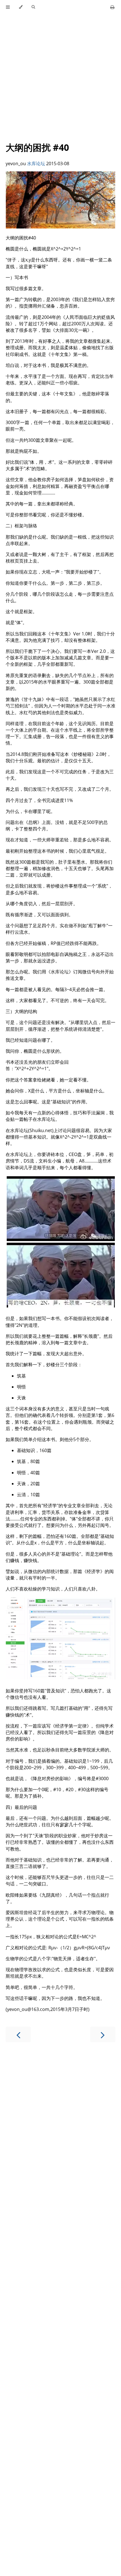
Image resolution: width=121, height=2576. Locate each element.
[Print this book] (112, 7)
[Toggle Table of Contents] (8, 7)
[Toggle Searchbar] (33, 7)
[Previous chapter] (18, 2034)
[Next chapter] (103, 2034)
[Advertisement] (60, 75)
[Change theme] (21, 7)
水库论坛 (36, 163)
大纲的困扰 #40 (37, 147)
